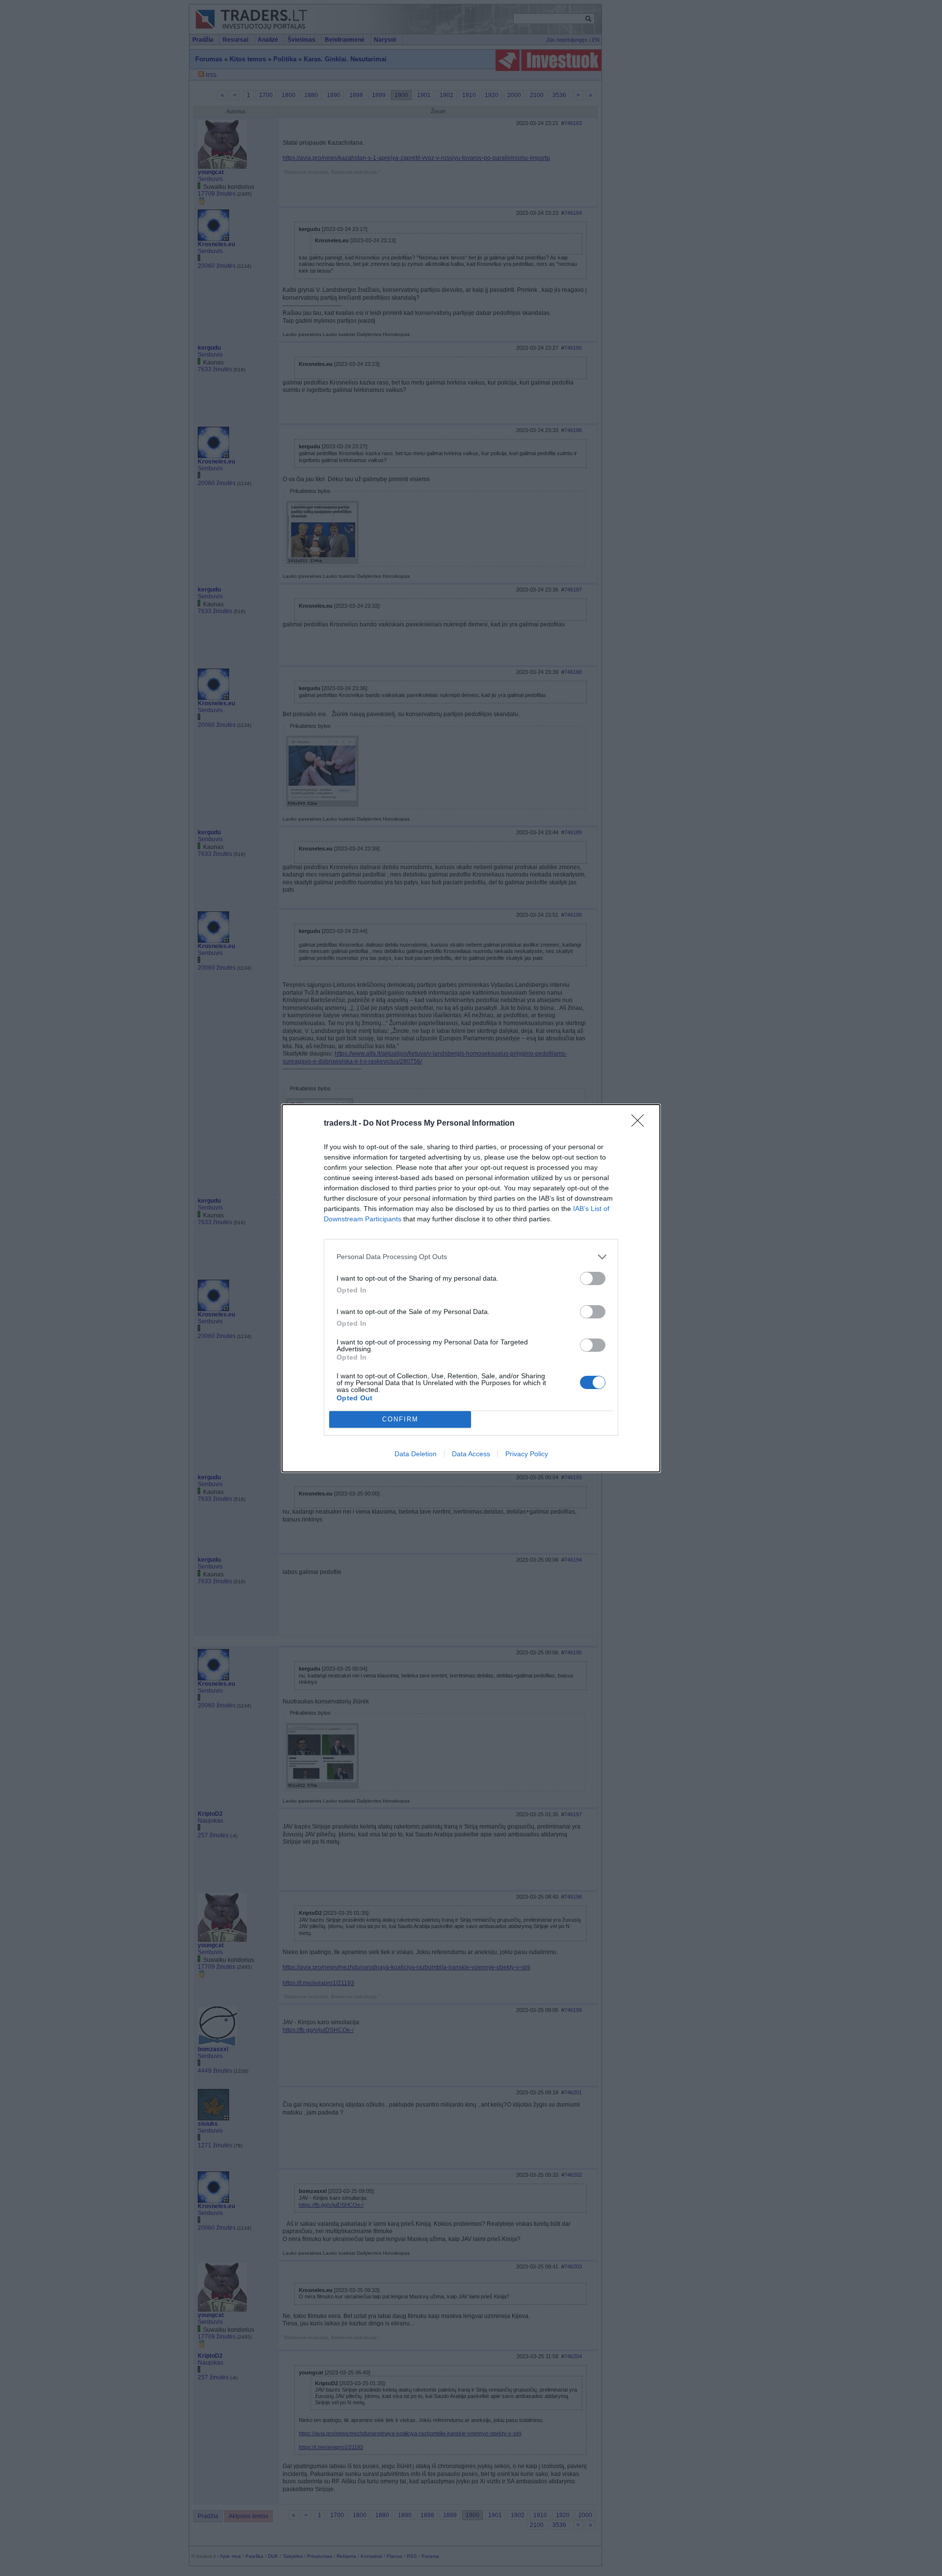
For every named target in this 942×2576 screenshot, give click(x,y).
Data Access (471, 1454)
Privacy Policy (527, 1454)
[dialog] (471, 1288)
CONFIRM (400, 1419)
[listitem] (471, 1257)
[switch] (593, 1278)
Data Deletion (416, 1454)
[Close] (641, 1124)
